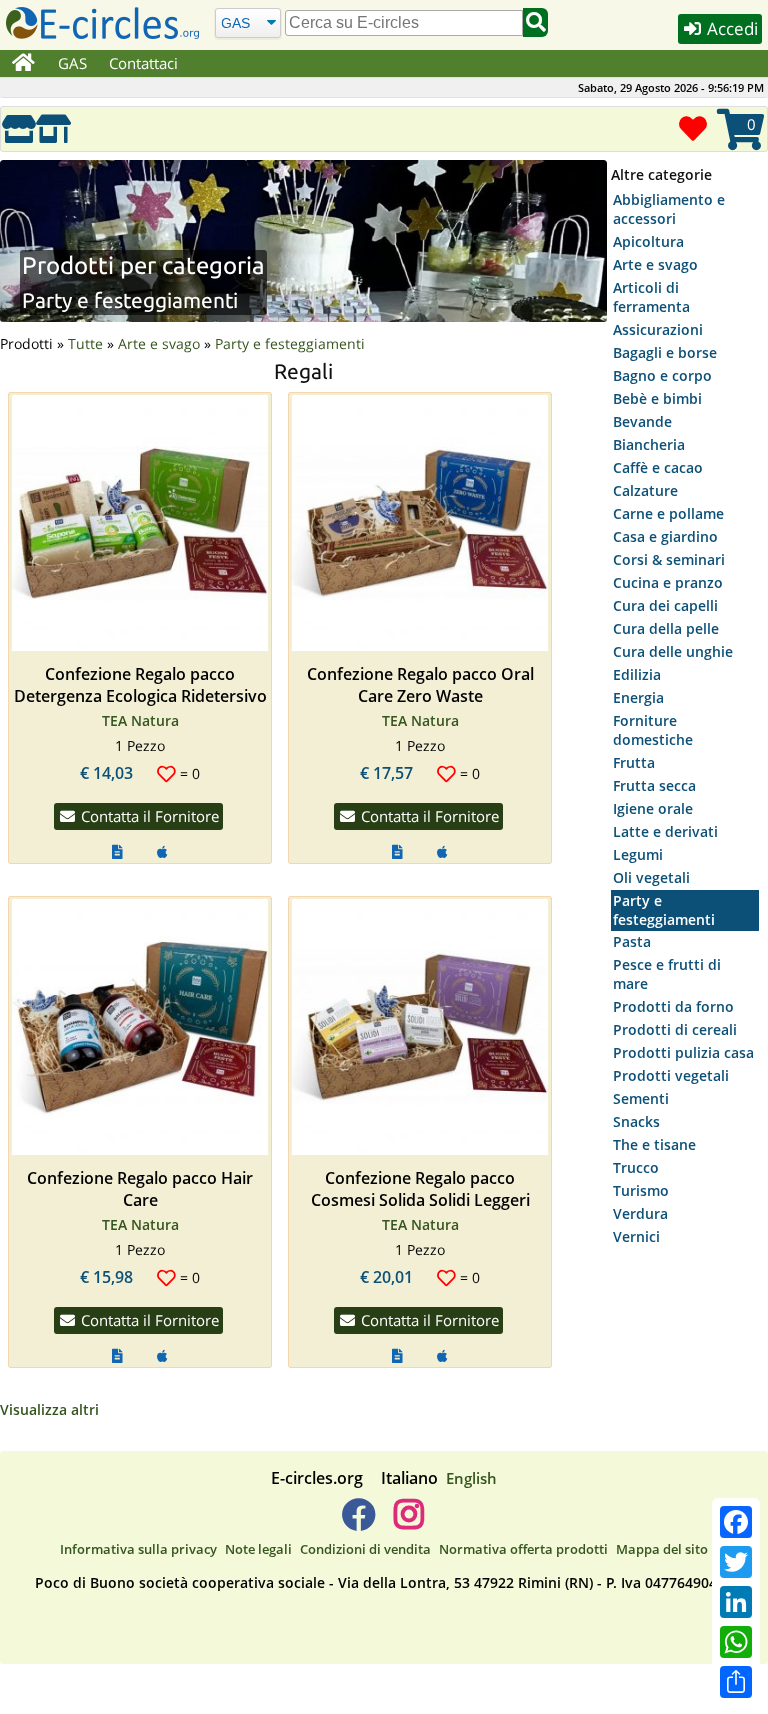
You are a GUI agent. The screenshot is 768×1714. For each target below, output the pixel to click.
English (471, 1478)
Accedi (730, 28)
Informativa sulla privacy (138, 1549)
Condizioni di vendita (365, 1549)
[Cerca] (535, 22)
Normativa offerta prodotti (523, 1549)
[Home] (23, 64)
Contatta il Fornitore (148, 816)
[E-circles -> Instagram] (408, 1522)
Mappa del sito (662, 1549)
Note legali (258, 1549)
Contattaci (143, 63)
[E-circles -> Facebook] (358, 1522)
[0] (737, 146)
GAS (72, 63)
